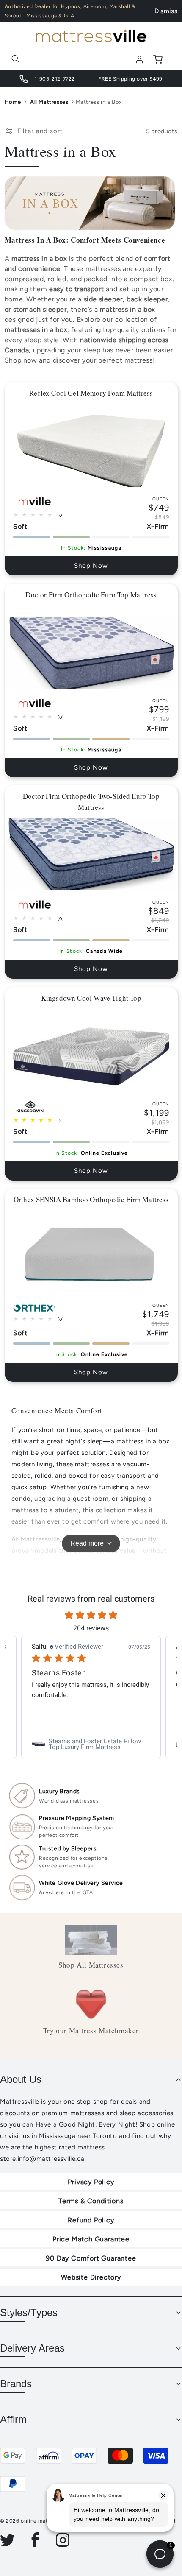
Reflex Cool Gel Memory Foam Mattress (91, 393)
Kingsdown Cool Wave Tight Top (91, 998)
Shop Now (91, 566)
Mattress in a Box (99, 102)
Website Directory (91, 2277)
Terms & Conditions (91, 2201)
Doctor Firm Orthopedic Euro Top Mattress (91, 595)
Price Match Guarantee (91, 2239)
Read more (87, 1543)
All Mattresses (49, 102)
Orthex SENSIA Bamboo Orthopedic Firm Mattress (91, 1199)
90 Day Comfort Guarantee (91, 2258)
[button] (16, 59)
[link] (91, 1744)
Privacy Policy (91, 2182)
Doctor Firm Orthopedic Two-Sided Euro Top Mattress (91, 802)
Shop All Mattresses (91, 1965)
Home (13, 102)
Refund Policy (91, 2220)
